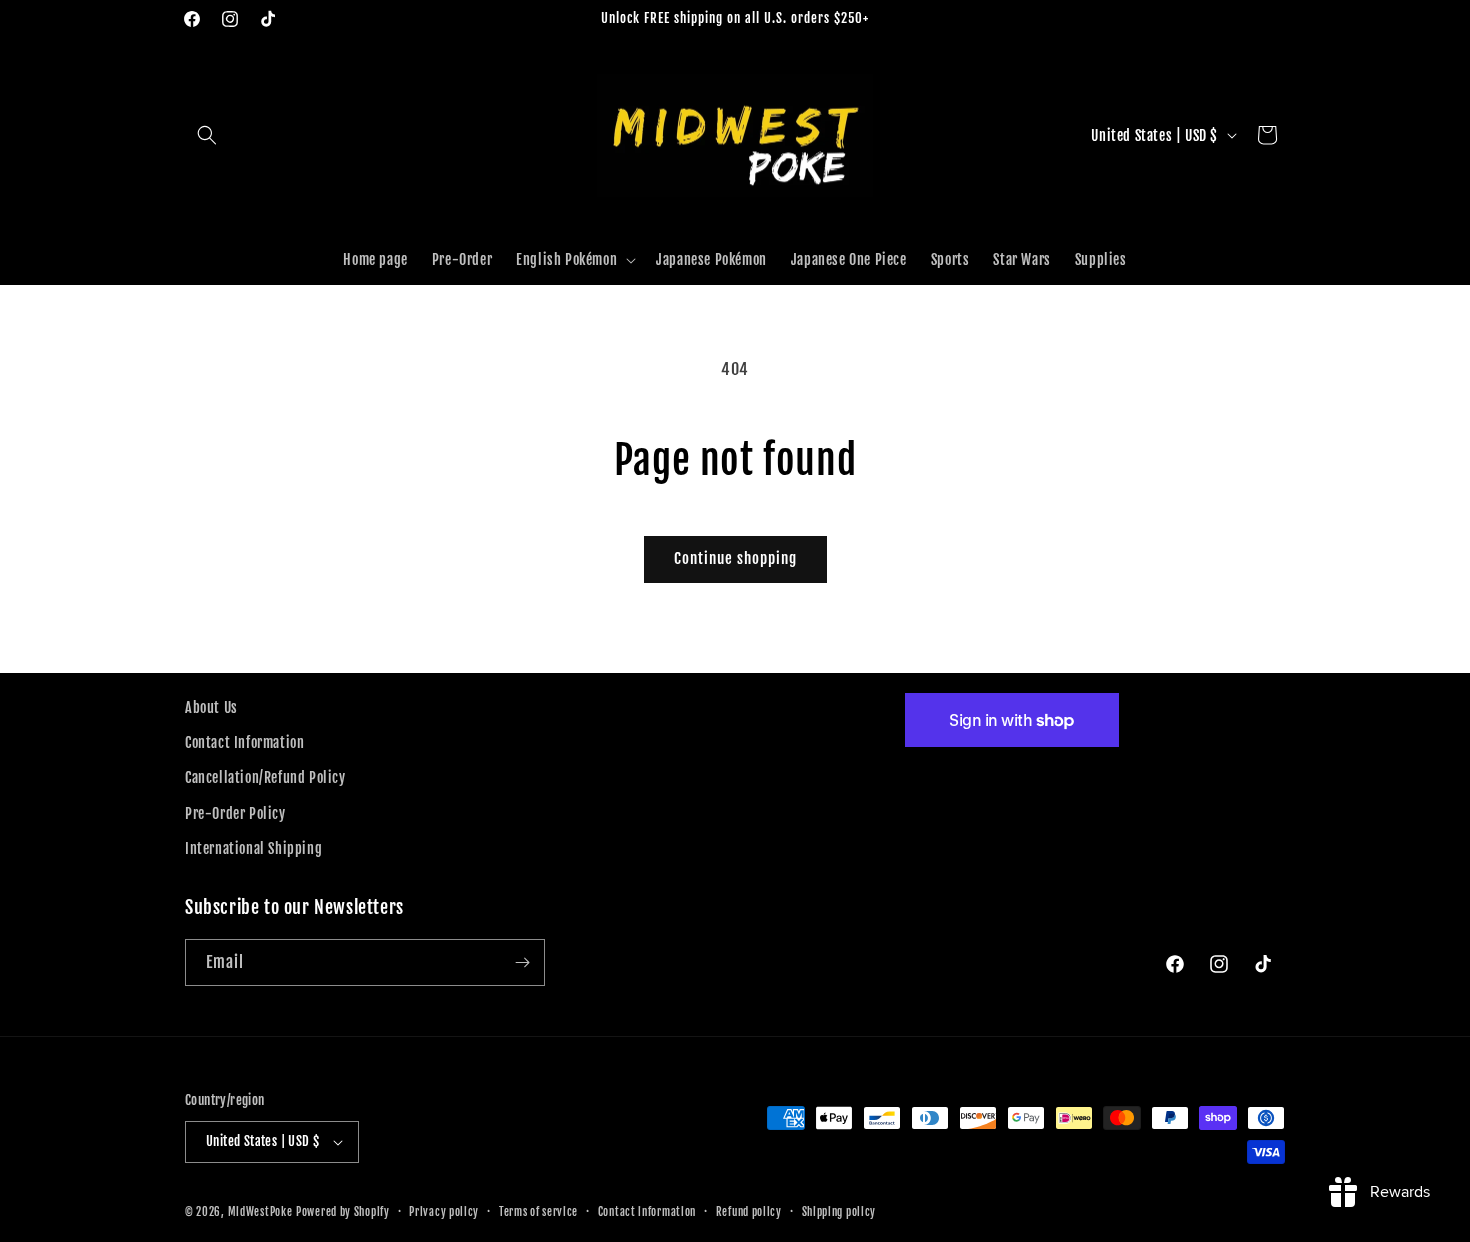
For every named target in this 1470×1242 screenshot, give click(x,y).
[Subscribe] (522, 962)
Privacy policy (444, 1212)
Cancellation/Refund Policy (265, 777)
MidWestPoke (260, 1212)
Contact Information (244, 742)
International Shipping (253, 848)
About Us (211, 707)
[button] (207, 135)
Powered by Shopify (343, 1212)
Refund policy (749, 1212)
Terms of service (538, 1212)
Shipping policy (839, 1212)
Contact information (647, 1212)
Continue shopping (735, 558)
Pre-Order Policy (235, 813)
